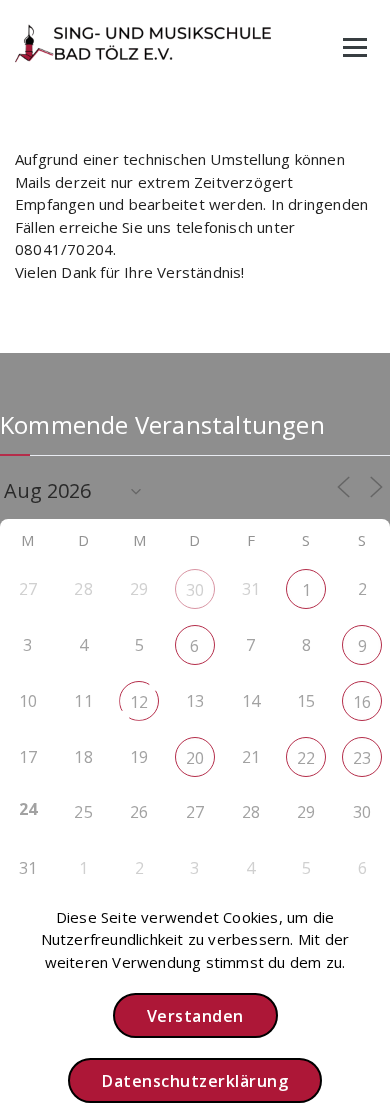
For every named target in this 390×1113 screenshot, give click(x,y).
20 (195, 758)
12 (139, 702)
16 (362, 702)
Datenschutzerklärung (195, 1081)
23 (362, 758)
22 (306, 758)
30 (195, 590)
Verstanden (195, 1016)
